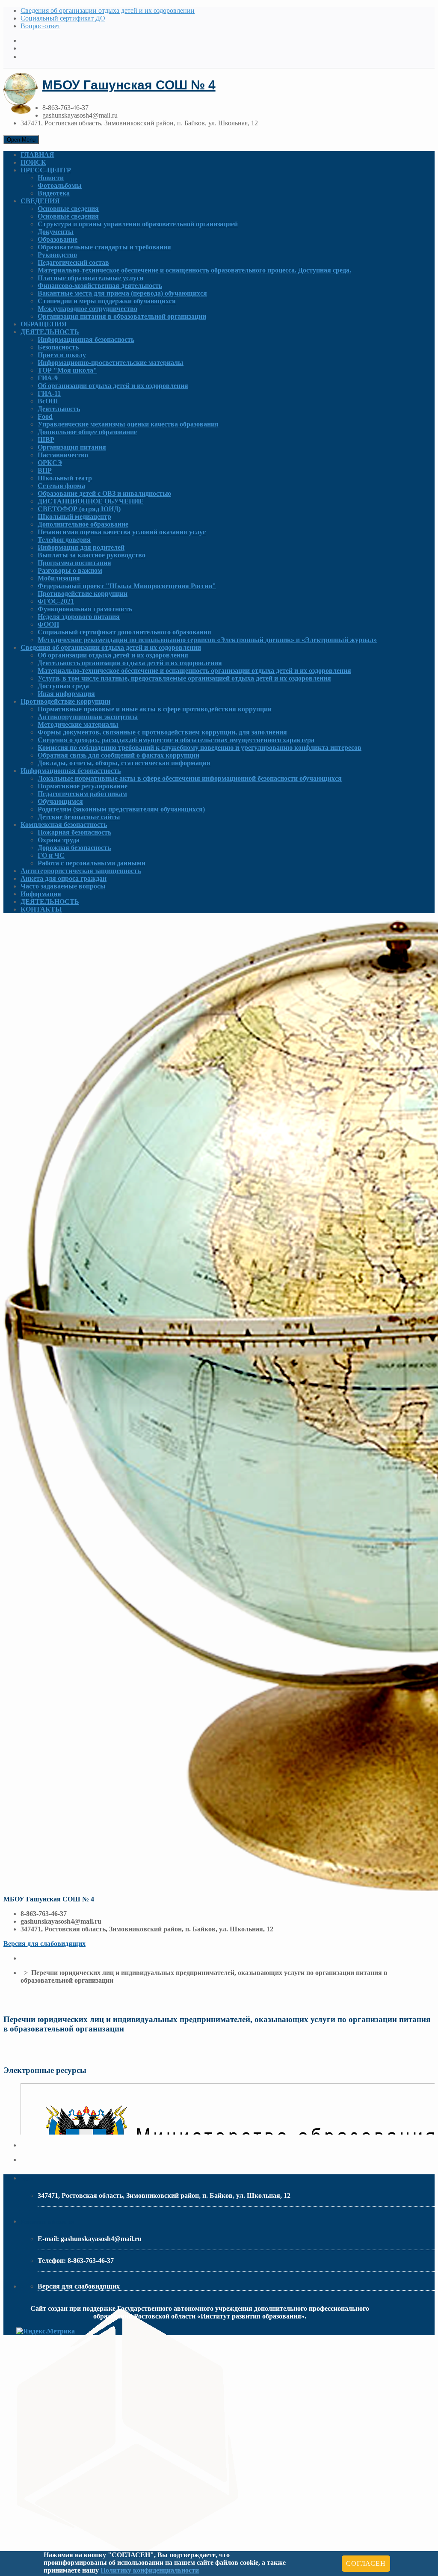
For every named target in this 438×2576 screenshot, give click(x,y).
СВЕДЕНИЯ (40, 201)
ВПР (45, 470)
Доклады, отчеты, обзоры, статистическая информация (124, 763)
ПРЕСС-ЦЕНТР (46, 170)
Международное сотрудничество (87, 309)
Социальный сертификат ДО (63, 18)
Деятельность (59, 409)
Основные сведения (68, 209)
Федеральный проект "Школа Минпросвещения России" (127, 586)
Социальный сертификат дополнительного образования (124, 632)
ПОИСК (33, 162)
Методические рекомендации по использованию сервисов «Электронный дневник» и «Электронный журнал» (207, 640)
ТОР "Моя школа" (67, 370)
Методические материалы (78, 724)
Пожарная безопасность (74, 832)
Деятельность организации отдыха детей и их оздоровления (130, 663)
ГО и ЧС (51, 855)
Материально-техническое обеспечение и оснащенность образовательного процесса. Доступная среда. (194, 270)
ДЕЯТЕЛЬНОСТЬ (50, 332)
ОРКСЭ (50, 463)
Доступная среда (63, 686)
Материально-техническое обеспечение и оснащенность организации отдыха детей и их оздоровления (194, 671)
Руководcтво (57, 255)
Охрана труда (59, 840)
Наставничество (63, 455)
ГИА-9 (48, 378)
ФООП (48, 624)
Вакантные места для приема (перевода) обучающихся (122, 293)
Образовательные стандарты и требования (104, 247)
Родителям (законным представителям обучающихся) (121, 809)
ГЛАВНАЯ (37, 155)
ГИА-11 (49, 393)
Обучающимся (60, 801)
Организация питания (72, 447)
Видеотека (54, 193)
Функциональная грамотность (85, 609)
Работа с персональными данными (92, 863)
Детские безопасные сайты (79, 817)
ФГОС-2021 (56, 601)
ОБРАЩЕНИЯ (44, 324)
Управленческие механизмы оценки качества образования (128, 424)
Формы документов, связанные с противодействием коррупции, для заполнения (162, 732)
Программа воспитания (74, 563)
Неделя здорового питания (79, 617)
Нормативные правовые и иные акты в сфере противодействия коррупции (155, 709)
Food (45, 416)
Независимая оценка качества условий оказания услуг (122, 532)
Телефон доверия (64, 540)
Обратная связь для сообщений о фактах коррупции (118, 755)
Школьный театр (65, 478)
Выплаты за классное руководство (92, 555)
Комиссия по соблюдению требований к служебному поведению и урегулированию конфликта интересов (200, 748)
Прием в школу (62, 355)
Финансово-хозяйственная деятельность (100, 286)
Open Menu (21, 140)
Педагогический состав (73, 262)
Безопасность (58, 347)
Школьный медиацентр (74, 517)
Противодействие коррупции (83, 594)
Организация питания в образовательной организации (122, 316)
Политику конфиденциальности (150, 2570)
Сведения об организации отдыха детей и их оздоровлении (108, 10)
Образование (58, 239)
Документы (56, 232)
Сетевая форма (61, 486)
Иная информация (66, 694)
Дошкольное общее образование (87, 432)
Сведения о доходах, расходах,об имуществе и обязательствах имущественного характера (176, 740)
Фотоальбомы (60, 185)
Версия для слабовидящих (44, 1944)
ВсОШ (48, 401)
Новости (51, 178)
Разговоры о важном (70, 570)
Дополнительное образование (83, 524)
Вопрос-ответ (40, 26)
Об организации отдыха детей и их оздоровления (113, 386)
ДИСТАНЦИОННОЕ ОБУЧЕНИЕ (91, 501)
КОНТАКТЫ (41, 909)
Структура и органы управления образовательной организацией (138, 224)
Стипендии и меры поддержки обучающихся (107, 301)
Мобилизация (59, 578)
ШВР (46, 440)
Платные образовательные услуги (90, 278)
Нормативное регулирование (83, 786)
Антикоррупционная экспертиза (88, 717)
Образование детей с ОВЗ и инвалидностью (104, 493)
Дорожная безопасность (74, 848)
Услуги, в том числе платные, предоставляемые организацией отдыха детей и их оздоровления (184, 678)
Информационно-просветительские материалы (111, 363)
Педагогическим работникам (82, 794)
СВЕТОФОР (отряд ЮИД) (79, 509)
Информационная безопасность (86, 339)
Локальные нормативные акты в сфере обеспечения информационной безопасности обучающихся (190, 778)
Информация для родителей (81, 547)
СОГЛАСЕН (366, 2563)
